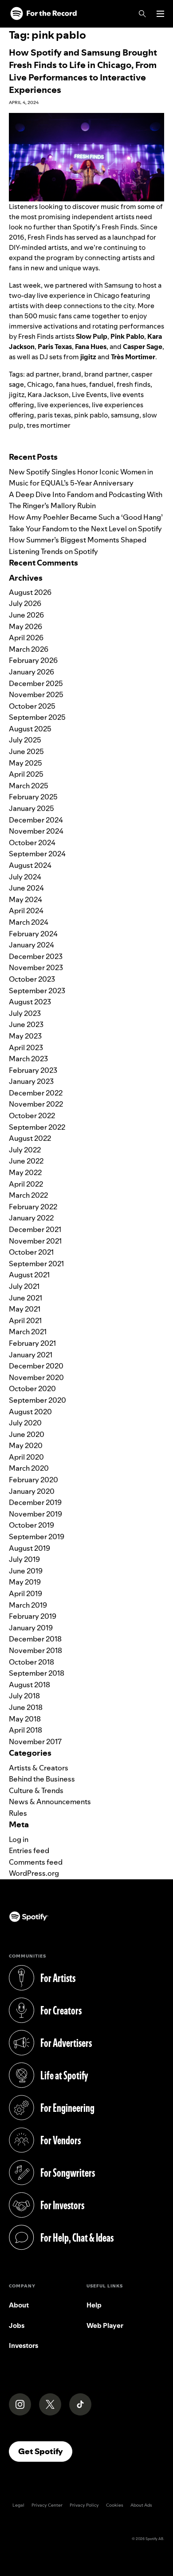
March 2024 (29, 922)
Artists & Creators (39, 1768)
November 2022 (36, 1104)
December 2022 (36, 1093)
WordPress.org (34, 1873)
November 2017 (35, 1741)
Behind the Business (42, 1779)
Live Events (89, 395)
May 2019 (25, 1582)
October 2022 (32, 1115)
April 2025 (26, 774)
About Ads (141, 2505)
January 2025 (31, 808)
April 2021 (25, 1320)
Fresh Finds (119, 227)
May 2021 (25, 1309)
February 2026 (33, 660)
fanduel (101, 384)
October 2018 (31, 1662)
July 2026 (25, 603)
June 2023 (26, 1024)
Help (94, 2305)
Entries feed (29, 1850)
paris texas (54, 415)
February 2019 (33, 1616)
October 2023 (32, 979)
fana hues (71, 384)
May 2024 (26, 899)
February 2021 (32, 1343)
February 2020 (33, 1480)
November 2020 (36, 1377)
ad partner (43, 374)
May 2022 (25, 1172)
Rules (18, 1813)
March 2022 (28, 1195)
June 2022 (26, 1161)
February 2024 (33, 934)
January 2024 (31, 945)
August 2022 (30, 1138)
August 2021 (29, 1275)
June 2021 (26, 1298)
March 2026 (29, 649)
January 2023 (31, 1081)
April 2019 (26, 1593)
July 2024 (25, 877)
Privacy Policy (84, 2505)
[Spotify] (43, 14)
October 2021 (31, 1252)
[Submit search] (159, 443)
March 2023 (28, 1059)
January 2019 (31, 1628)
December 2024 (36, 820)
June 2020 (27, 1434)
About (19, 2305)
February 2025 (33, 797)
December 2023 (36, 956)
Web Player (105, 2325)
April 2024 (26, 911)
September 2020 (37, 1400)
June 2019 (26, 1571)
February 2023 (33, 1070)
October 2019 (31, 1525)
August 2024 (30, 865)
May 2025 (26, 763)
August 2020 (30, 1412)
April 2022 (26, 1184)
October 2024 (32, 843)
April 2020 (26, 1457)
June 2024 (26, 888)
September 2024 (37, 854)
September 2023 (37, 991)
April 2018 (26, 1730)
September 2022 (37, 1127)
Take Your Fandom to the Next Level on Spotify (85, 529)
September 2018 (37, 1673)
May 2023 (25, 1036)
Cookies (115, 2505)
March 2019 (28, 1605)
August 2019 (29, 1548)
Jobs (17, 2325)
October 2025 (32, 706)
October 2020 (32, 1388)
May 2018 (25, 1719)
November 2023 (36, 967)
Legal (18, 2505)
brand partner (106, 374)
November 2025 (36, 694)
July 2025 (25, 740)
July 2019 (24, 1559)
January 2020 (32, 1491)
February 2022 (33, 1207)
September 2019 (37, 1537)
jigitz (17, 395)
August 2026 (30, 592)
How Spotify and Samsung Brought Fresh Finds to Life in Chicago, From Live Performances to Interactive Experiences (83, 71)
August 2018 (29, 1685)
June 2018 (26, 1707)
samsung (125, 415)
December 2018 (35, 1639)
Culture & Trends (36, 1790)
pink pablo (91, 415)
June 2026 (26, 615)
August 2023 (30, 1002)
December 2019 (35, 1502)
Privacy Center (47, 2505)
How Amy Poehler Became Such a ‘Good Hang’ (86, 517)
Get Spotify (45, 2451)
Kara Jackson (48, 395)
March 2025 (29, 786)
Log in (19, 1839)
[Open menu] (160, 14)
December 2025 (36, 683)
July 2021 (24, 1286)
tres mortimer (49, 425)
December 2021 (35, 1229)
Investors (24, 2345)
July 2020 (25, 1423)
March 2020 (29, 1468)
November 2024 (36, 831)
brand (72, 374)
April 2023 (26, 1047)
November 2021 (35, 1241)
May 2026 (26, 626)
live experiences (63, 405)
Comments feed (36, 1862)
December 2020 (36, 1366)
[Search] (142, 14)
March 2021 (28, 1332)
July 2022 (25, 1150)
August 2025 (30, 729)
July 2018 (24, 1696)
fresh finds (134, 384)
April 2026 (26, 638)
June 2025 (26, 751)
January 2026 (31, 672)
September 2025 (37, 717)
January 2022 (31, 1218)
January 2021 (31, 1355)
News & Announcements (50, 1802)
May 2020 (26, 1445)
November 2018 (35, 1650)
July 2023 (25, 1013)
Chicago (40, 384)
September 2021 (36, 1264)
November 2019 (35, 1514)
